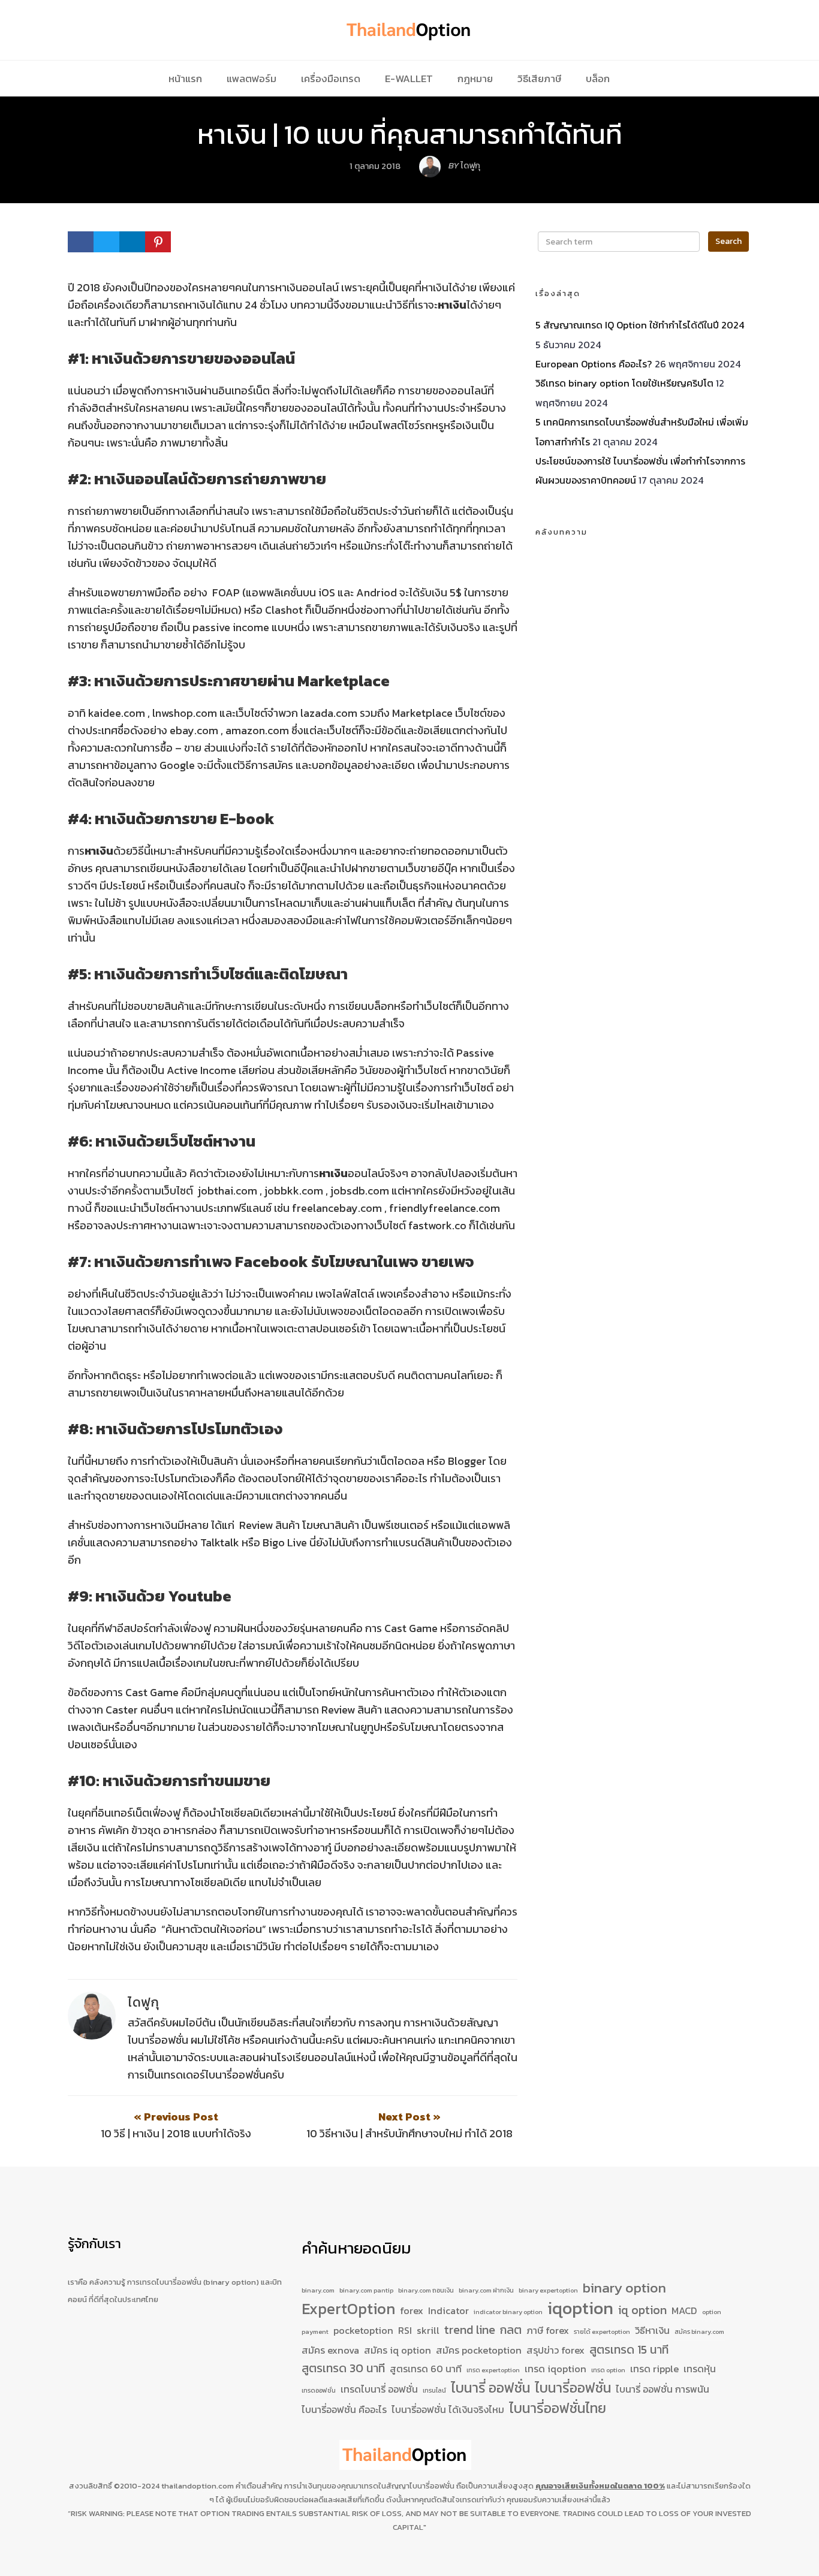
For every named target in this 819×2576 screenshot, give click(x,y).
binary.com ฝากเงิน (486, 2290)
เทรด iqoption (555, 2369)
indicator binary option (508, 2312)
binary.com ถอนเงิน (426, 2290)
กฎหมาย (475, 79)
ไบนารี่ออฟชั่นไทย (558, 2409)
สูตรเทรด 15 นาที (629, 2350)
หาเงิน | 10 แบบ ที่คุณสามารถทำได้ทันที (410, 134)
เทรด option (608, 2370)
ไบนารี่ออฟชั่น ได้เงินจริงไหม (448, 2409)
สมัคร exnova (330, 2350)
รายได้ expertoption (602, 2331)
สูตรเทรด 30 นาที (343, 2368)
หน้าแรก (185, 79)
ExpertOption (348, 2309)
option (712, 2312)
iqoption (580, 2309)
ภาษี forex (548, 2330)
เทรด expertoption (493, 2370)
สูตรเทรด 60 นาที (426, 2369)
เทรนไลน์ (434, 2390)
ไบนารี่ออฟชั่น (573, 2388)
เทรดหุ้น (700, 2369)
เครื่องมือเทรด (331, 79)
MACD (684, 2310)
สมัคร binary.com (699, 2331)
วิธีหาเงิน (652, 2330)
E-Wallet (409, 79)
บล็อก (598, 79)
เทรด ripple (654, 2369)
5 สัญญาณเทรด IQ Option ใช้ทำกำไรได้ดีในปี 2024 (640, 325)
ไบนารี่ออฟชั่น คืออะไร (344, 2409)
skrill (428, 2330)
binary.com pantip (366, 2290)
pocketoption (363, 2330)
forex (412, 2310)
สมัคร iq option (398, 2350)
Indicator (448, 2310)
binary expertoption (548, 2290)
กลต (511, 2330)
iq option (642, 2310)
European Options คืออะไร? (594, 364)
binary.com (318, 2290)
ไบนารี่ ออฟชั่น (490, 2388)
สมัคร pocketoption (479, 2350)
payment (315, 2331)
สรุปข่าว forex (555, 2350)
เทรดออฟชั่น (319, 2390)
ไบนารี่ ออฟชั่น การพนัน (663, 2389)
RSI (405, 2330)
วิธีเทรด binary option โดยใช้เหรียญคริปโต (624, 383)
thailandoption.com (198, 2486)
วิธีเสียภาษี (539, 79)
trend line (470, 2330)
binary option (624, 2288)
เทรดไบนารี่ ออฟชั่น (379, 2389)
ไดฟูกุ (143, 2002)
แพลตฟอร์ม (252, 79)
